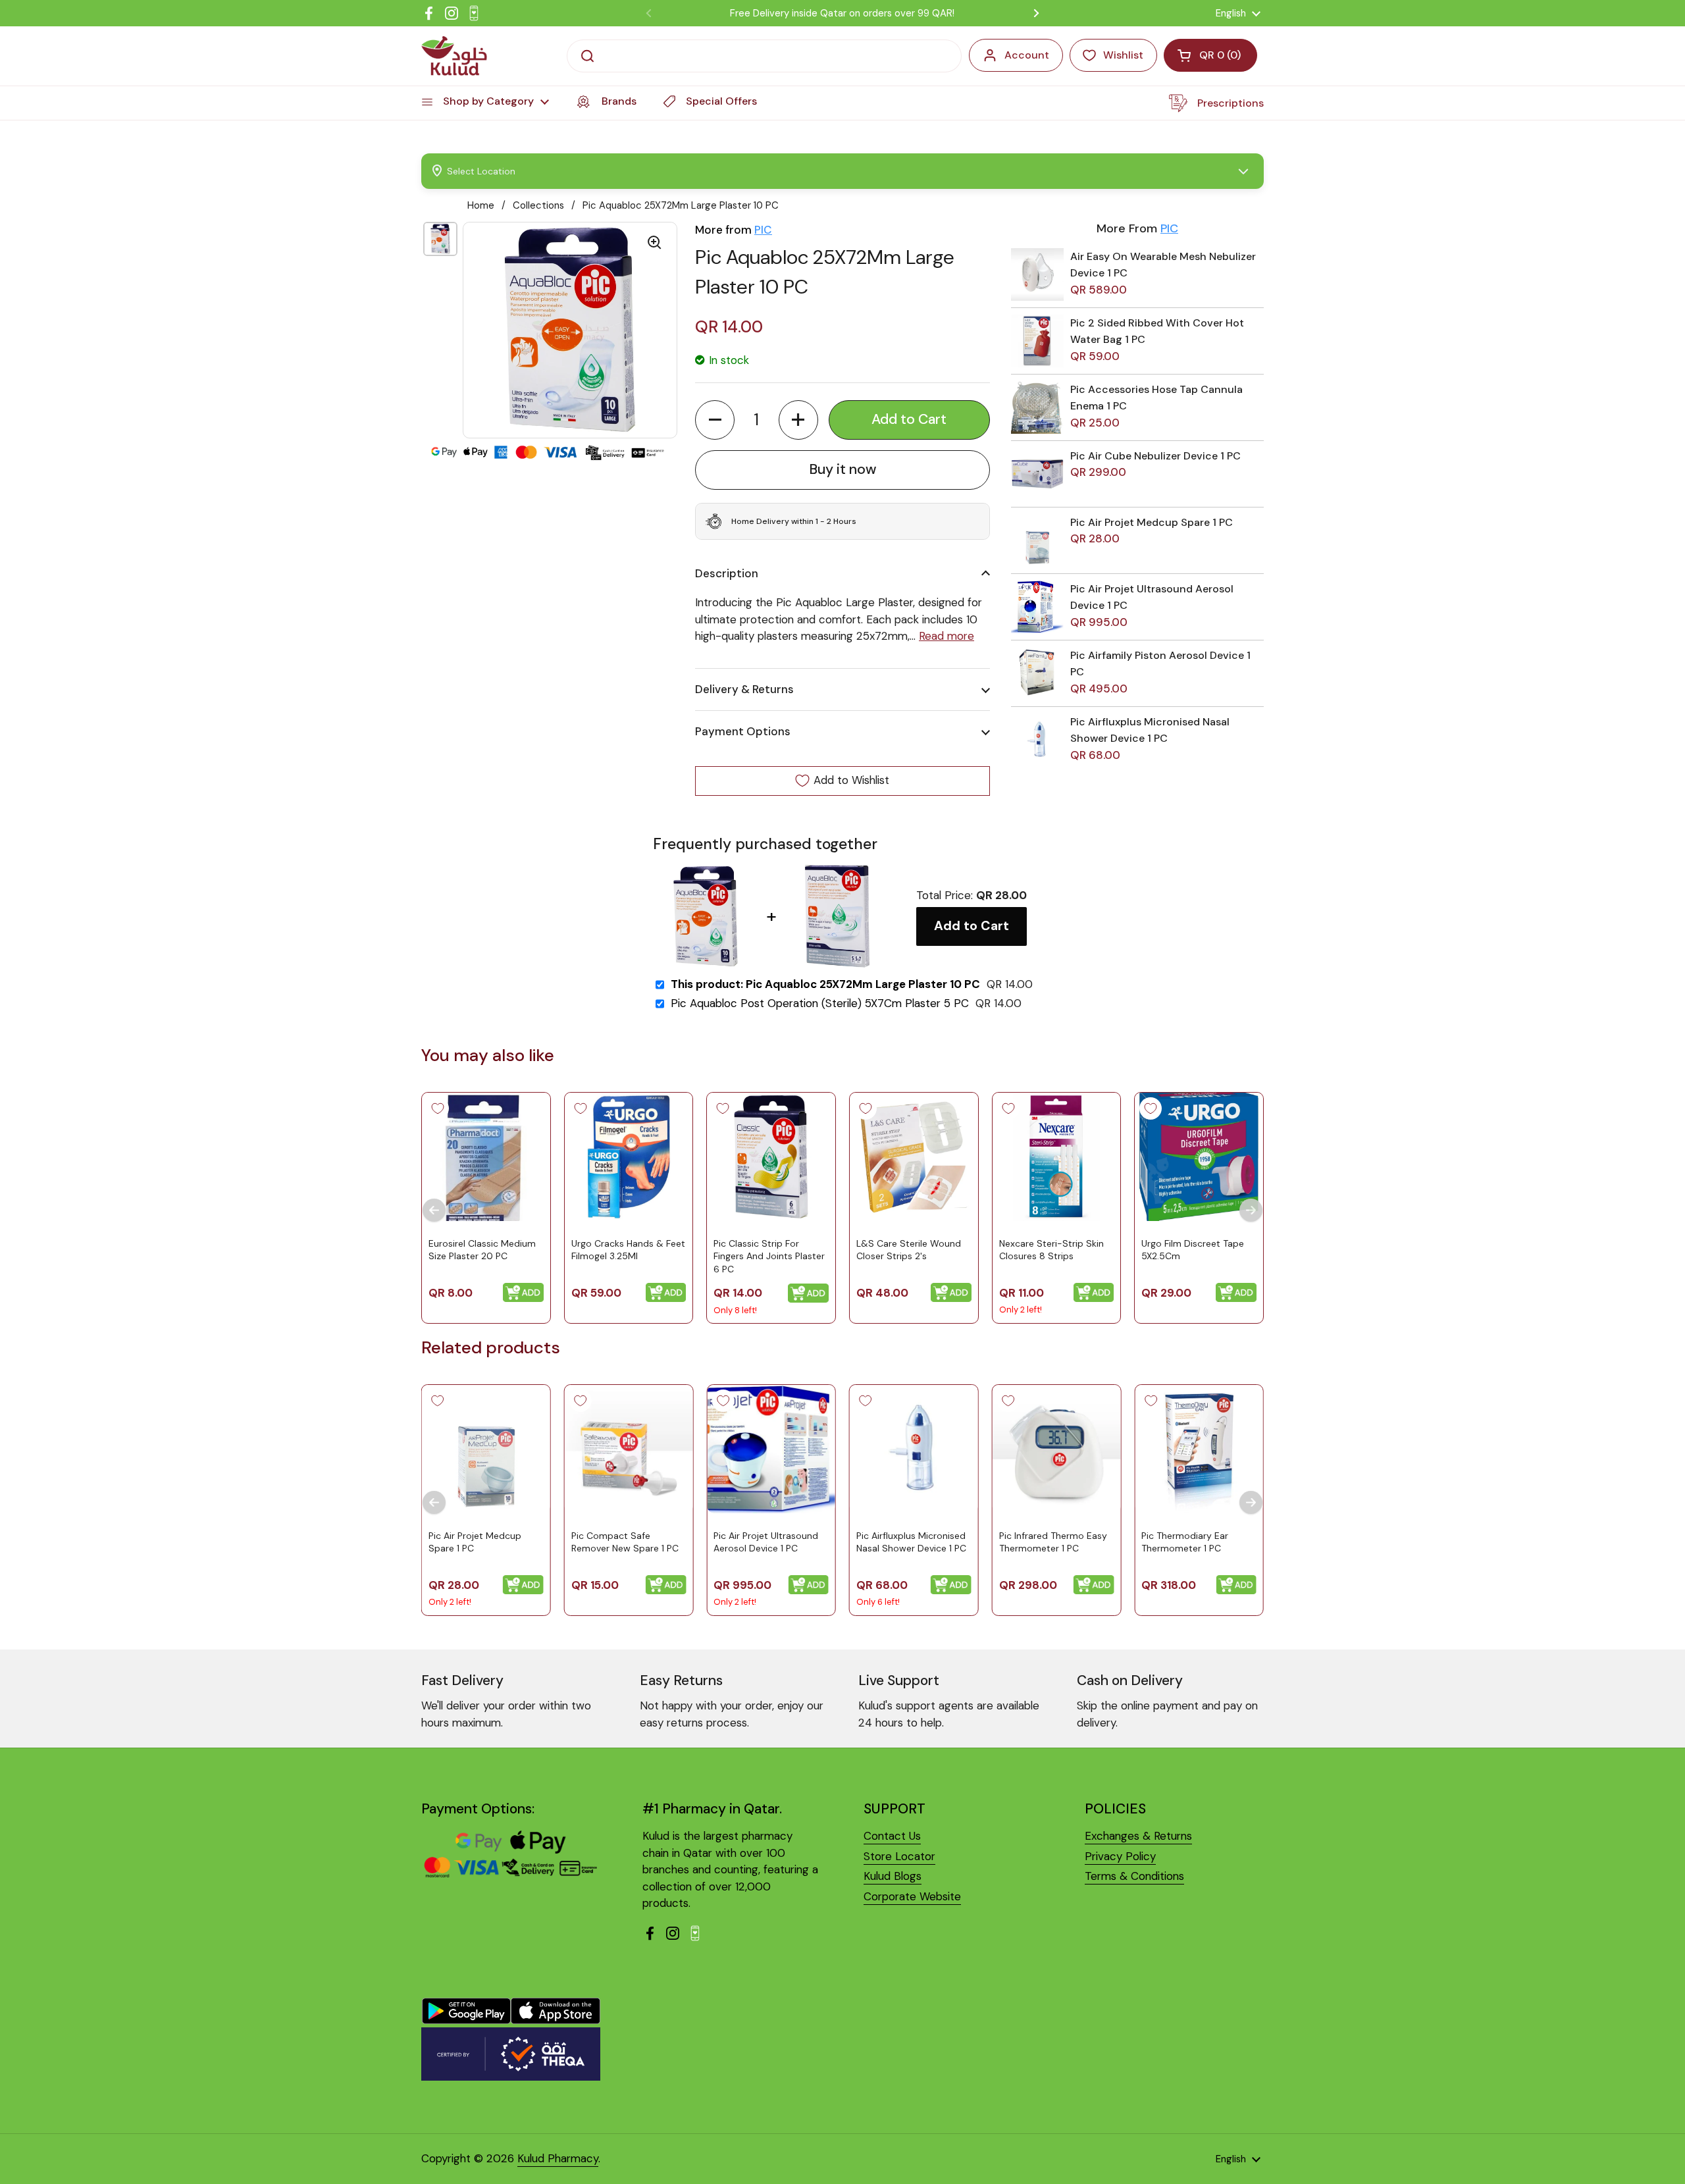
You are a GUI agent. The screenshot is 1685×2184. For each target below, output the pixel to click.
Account (1027, 55)
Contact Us (892, 1836)
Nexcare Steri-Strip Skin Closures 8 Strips (1051, 1249)
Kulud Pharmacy (558, 2158)
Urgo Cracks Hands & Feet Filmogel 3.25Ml (628, 1249)
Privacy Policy (1120, 1856)
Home (481, 205)
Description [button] (727, 573)
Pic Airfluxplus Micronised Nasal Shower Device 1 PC (911, 1542)
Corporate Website (912, 1896)
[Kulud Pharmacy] (454, 56)
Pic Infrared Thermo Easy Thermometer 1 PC (1053, 1542)
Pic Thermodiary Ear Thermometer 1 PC (1185, 1542)
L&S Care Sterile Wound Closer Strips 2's (909, 1249)
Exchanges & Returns (1138, 1836)
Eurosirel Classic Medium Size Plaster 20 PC (482, 1249)
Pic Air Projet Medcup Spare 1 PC (1152, 522)
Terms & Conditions (1134, 1876)
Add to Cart (972, 926)
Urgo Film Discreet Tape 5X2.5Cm (1193, 1249)
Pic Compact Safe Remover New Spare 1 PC (625, 1542)
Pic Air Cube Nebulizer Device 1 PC (1155, 456)
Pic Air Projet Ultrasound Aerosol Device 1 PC (766, 1542)
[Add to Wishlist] (438, 1108)
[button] (715, 420)
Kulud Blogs (893, 1876)
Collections (538, 205)
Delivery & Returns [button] (744, 689)
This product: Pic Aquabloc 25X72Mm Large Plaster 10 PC (825, 984)
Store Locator (899, 1856)
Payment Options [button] (743, 731)
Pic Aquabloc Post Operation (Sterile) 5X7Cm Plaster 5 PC (820, 1003)
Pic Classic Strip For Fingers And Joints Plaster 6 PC (769, 1256)
